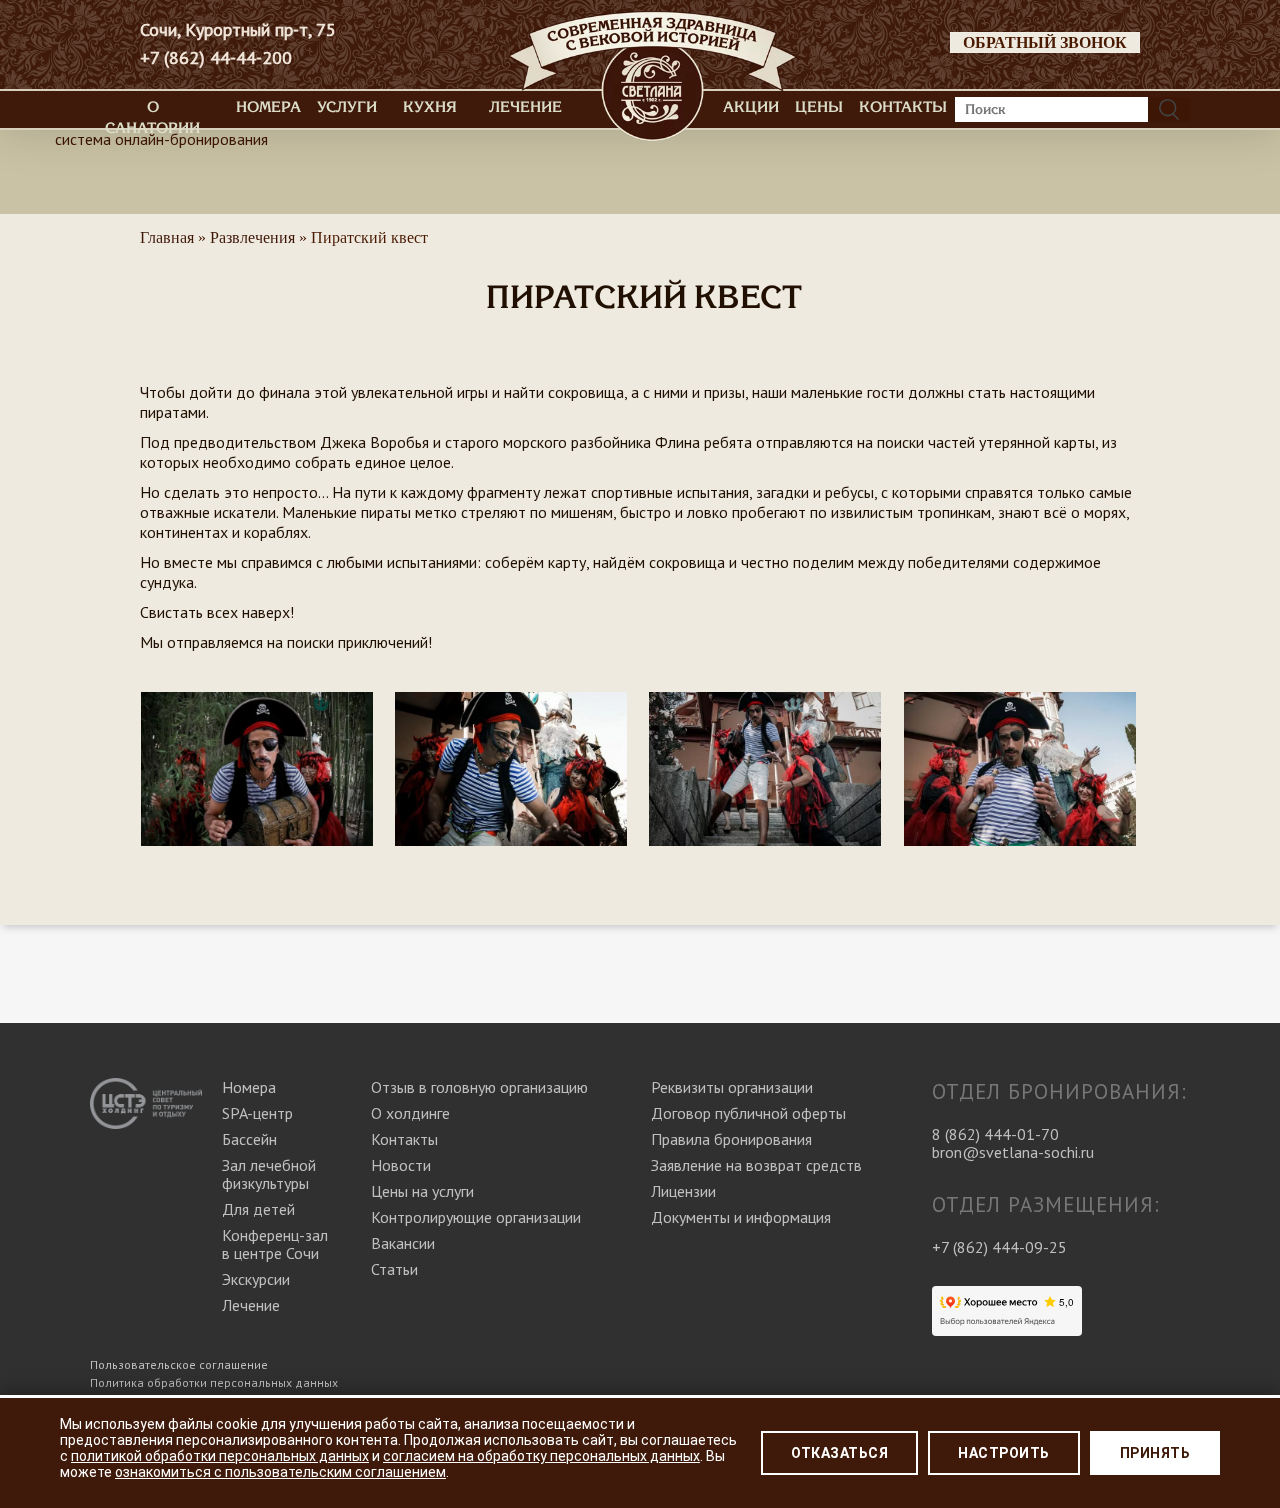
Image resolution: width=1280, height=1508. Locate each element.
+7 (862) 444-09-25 (999, 1247)
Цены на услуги (422, 1191)
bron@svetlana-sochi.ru (1013, 1152)
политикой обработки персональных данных (220, 1456)
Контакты (903, 107)
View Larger (257, 750)
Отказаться (839, 1453)
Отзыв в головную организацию (479, 1087)
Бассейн (249, 1139)
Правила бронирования (731, 1139)
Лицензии (683, 1191)
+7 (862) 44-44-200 (216, 57)
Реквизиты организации (732, 1087)
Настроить (1004, 1453)
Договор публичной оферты (748, 1113)
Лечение (525, 107)
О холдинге (410, 1113)
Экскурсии (256, 1279)
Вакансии (403, 1243)
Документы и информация (741, 1217)
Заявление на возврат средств (756, 1165)
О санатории (152, 117)
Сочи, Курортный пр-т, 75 (238, 30)
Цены (819, 107)
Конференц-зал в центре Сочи (275, 1244)
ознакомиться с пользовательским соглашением (280, 1472)
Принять (1155, 1453)
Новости (401, 1165)
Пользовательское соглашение (179, 1364)
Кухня (430, 107)
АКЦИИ (751, 107)
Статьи (394, 1269)
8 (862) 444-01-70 (995, 1134)
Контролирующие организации (476, 1217)
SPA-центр (257, 1113)
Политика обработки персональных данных (214, 1382)
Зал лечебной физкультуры (269, 1174)
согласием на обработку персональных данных (541, 1456)
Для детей (258, 1209)
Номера (268, 107)
